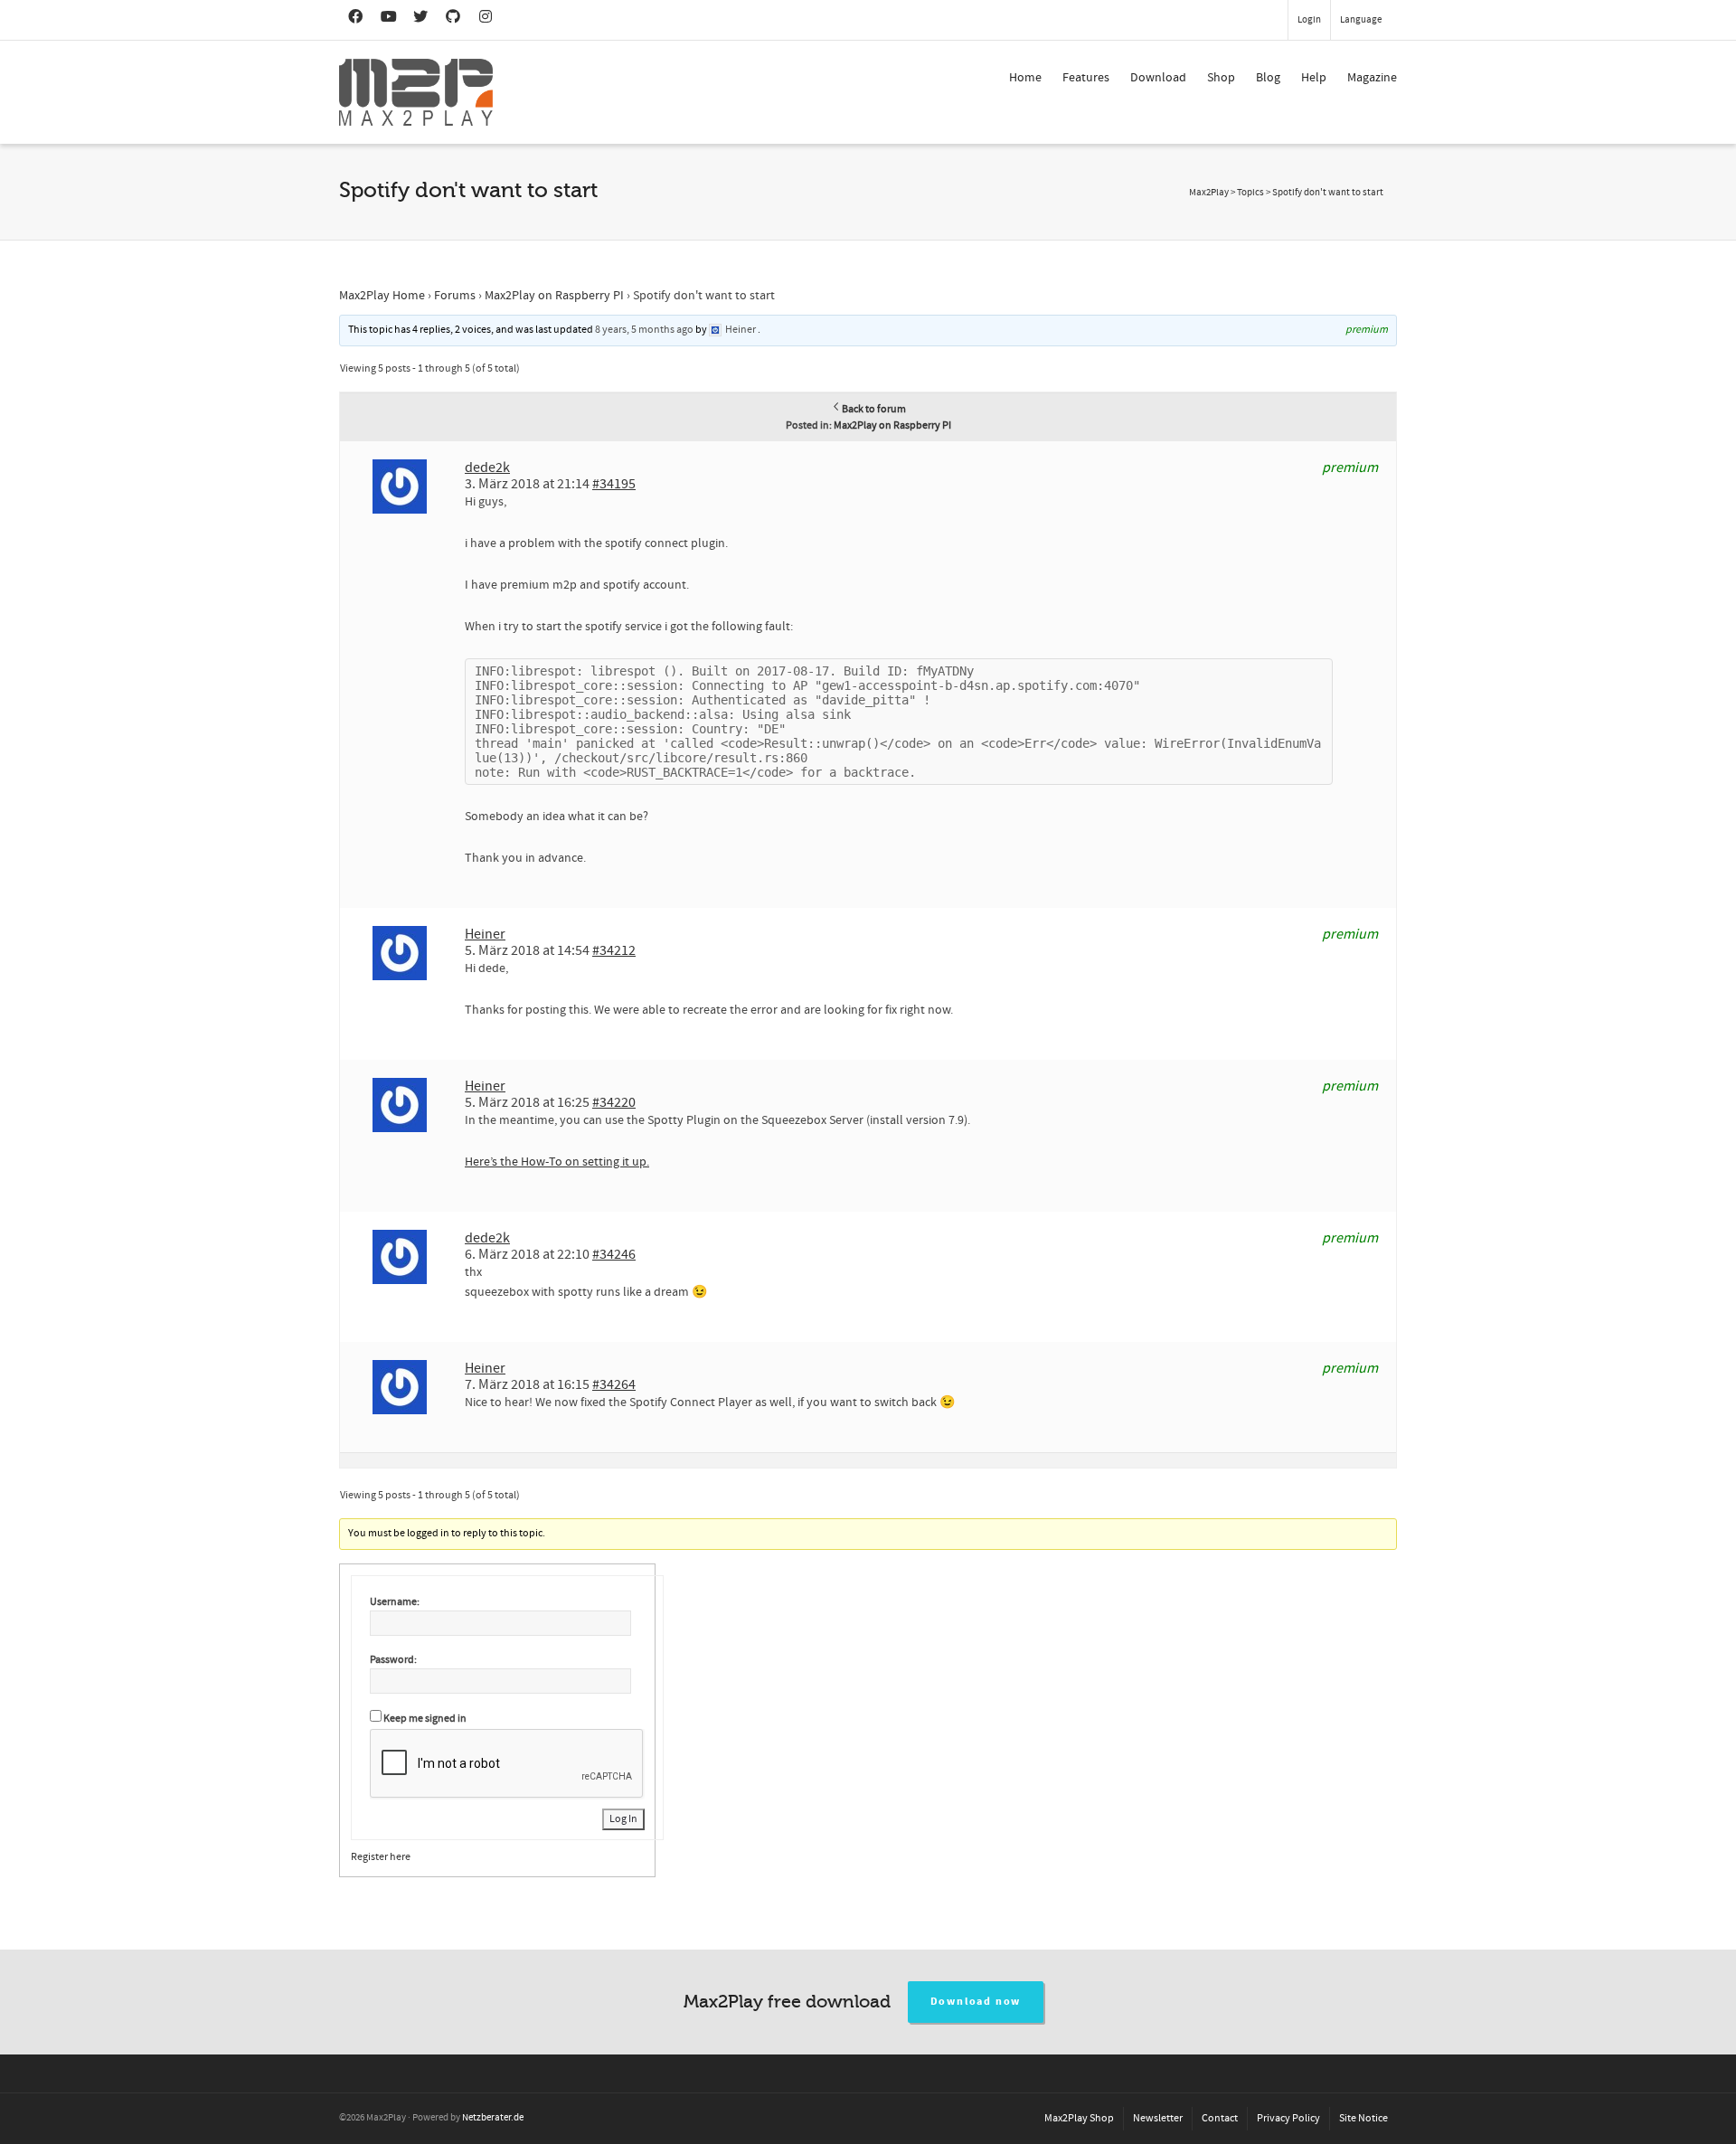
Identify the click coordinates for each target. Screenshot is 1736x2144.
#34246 (614, 1254)
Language (1361, 20)
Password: (393, 1660)
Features (1086, 78)
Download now (976, 2002)
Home (1025, 78)
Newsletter (1158, 2118)
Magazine (1372, 78)
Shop (1221, 78)
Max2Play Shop (1079, 2118)
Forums (455, 296)
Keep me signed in (425, 1719)
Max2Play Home (382, 296)
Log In (623, 1819)
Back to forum (874, 409)
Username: (395, 1602)
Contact (1220, 2118)
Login (1309, 20)
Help (1314, 78)
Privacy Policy (1288, 2118)
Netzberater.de (493, 2118)
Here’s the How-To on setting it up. (557, 1162)
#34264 (614, 1384)
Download (1158, 78)
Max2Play (1209, 193)
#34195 (614, 484)
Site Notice (1363, 2118)
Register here (381, 1857)
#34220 (614, 1102)
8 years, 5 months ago (644, 330)
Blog (1268, 78)
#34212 (614, 950)
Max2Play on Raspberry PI (554, 296)
